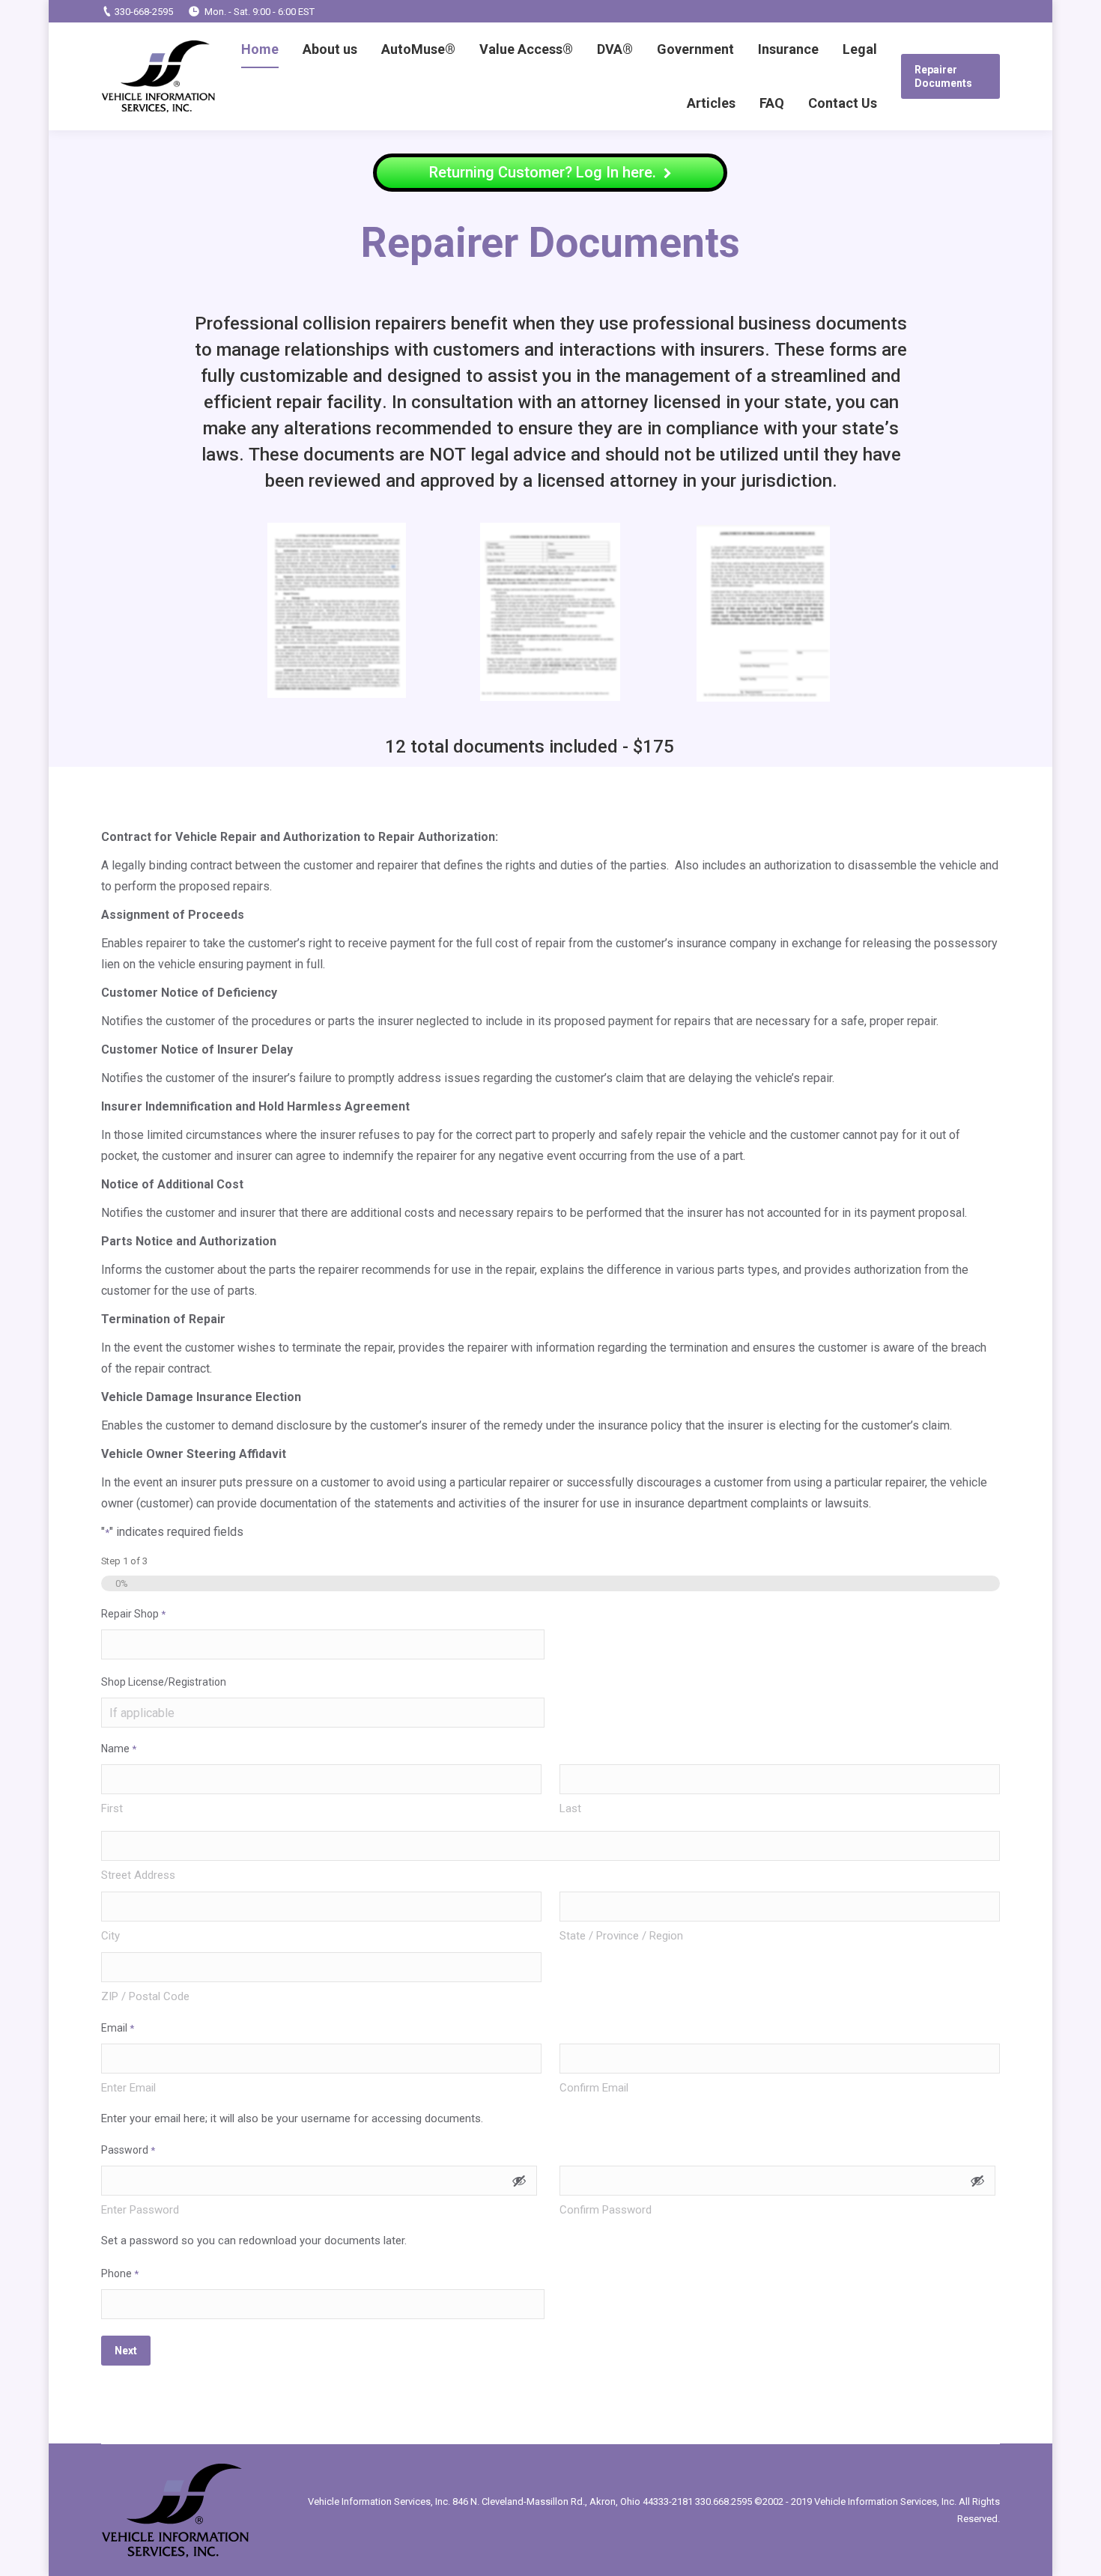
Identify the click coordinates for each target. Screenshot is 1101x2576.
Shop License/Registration (164, 1682)
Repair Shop (133, 1614)
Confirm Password (606, 2210)
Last (570, 1808)
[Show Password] (519, 2181)
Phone (120, 2273)
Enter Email (128, 2088)
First (112, 1808)
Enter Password (140, 2210)
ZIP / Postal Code (145, 1996)
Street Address (138, 1875)
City (110, 1936)
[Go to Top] (1077, 2552)
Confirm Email (594, 2088)
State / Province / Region (621, 1936)
